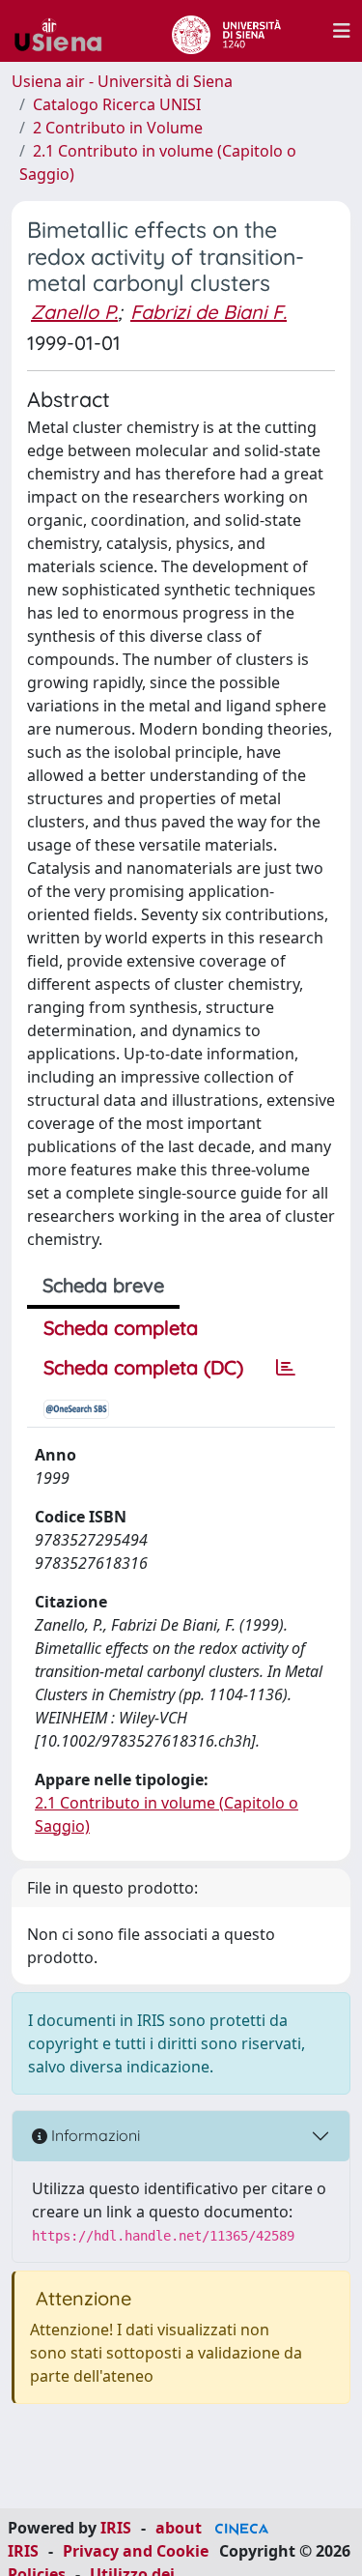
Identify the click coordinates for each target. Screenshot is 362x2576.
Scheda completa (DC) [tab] (143, 1367)
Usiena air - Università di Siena (122, 81)
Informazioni (94, 2135)
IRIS (116, 2528)
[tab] (286, 1368)
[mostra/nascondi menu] (342, 31)
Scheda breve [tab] (103, 1285)
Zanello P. (74, 312)
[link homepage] (66, 31)
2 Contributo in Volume (118, 128)
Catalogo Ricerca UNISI (117, 104)
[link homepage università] (226, 31)
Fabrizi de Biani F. (209, 312)
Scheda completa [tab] (121, 1328)
